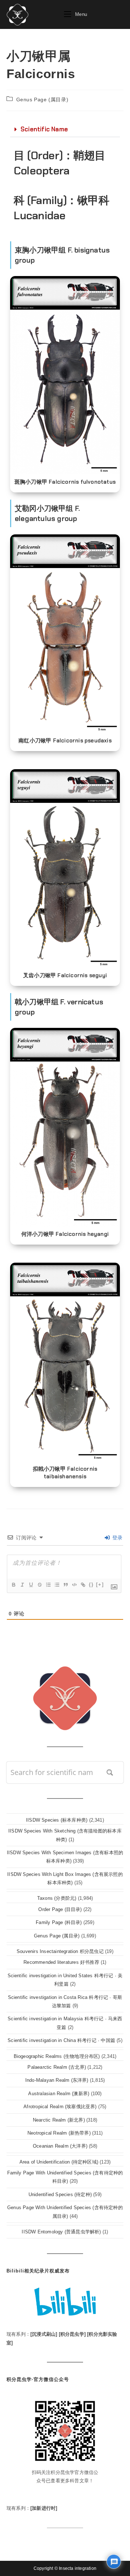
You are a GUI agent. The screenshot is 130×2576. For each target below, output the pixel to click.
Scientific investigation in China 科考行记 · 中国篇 (61, 2040)
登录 (116, 1538)
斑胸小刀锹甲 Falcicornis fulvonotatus (65, 482)
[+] (100, 1584)
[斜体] (22, 1585)
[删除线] (39, 1585)
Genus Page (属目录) (42, 99)
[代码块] (74, 1585)
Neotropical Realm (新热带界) (59, 2133)
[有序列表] (48, 1585)
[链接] (83, 1585)
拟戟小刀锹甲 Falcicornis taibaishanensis (65, 1473)
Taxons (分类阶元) (57, 1898)
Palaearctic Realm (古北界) (57, 2067)
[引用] (65, 1585)
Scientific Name (44, 129)
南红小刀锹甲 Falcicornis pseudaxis (65, 741)
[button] (65, 130)
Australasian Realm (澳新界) (59, 2094)
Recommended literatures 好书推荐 (61, 1962)
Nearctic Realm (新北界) (59, 2120)
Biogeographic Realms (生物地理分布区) (57, 2056)
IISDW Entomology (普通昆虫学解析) (61, 2232)
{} (91, 1584)
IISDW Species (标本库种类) (57, 1820)
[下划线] (31, 1585)
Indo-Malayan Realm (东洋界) (57, 2080)
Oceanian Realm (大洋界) (60, 2146)
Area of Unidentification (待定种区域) (59, 2162)
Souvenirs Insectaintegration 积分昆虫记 (60, 1951)
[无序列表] (57, 1585)
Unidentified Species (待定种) (60, 2194)
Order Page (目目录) (60, 1909)
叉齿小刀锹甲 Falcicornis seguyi (65, 975)
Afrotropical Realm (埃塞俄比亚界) (60, 2107)
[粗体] (13, 1585)
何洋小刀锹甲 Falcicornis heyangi (65, 1234)
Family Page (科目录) (59, 1922)
